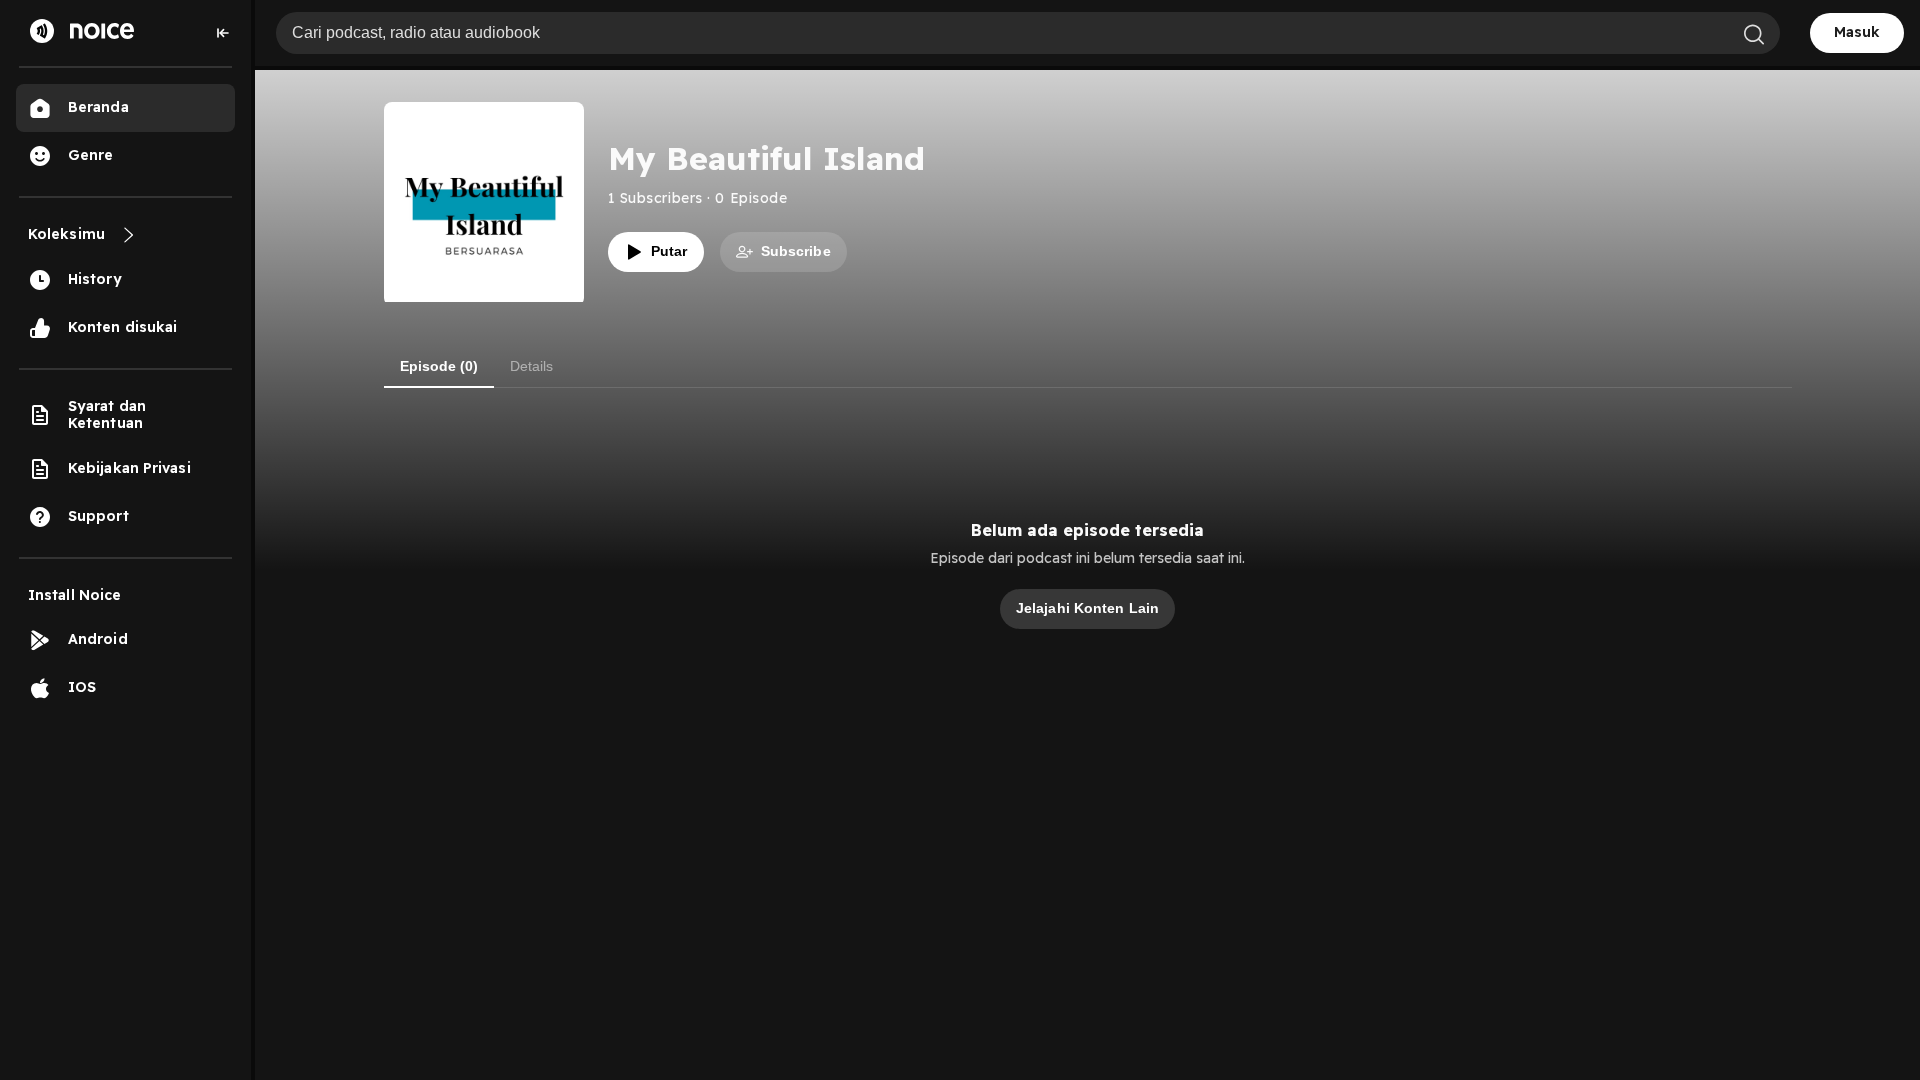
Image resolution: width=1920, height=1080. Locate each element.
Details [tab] (531, 366)
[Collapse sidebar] (223, 33)
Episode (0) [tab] (439, 366)
